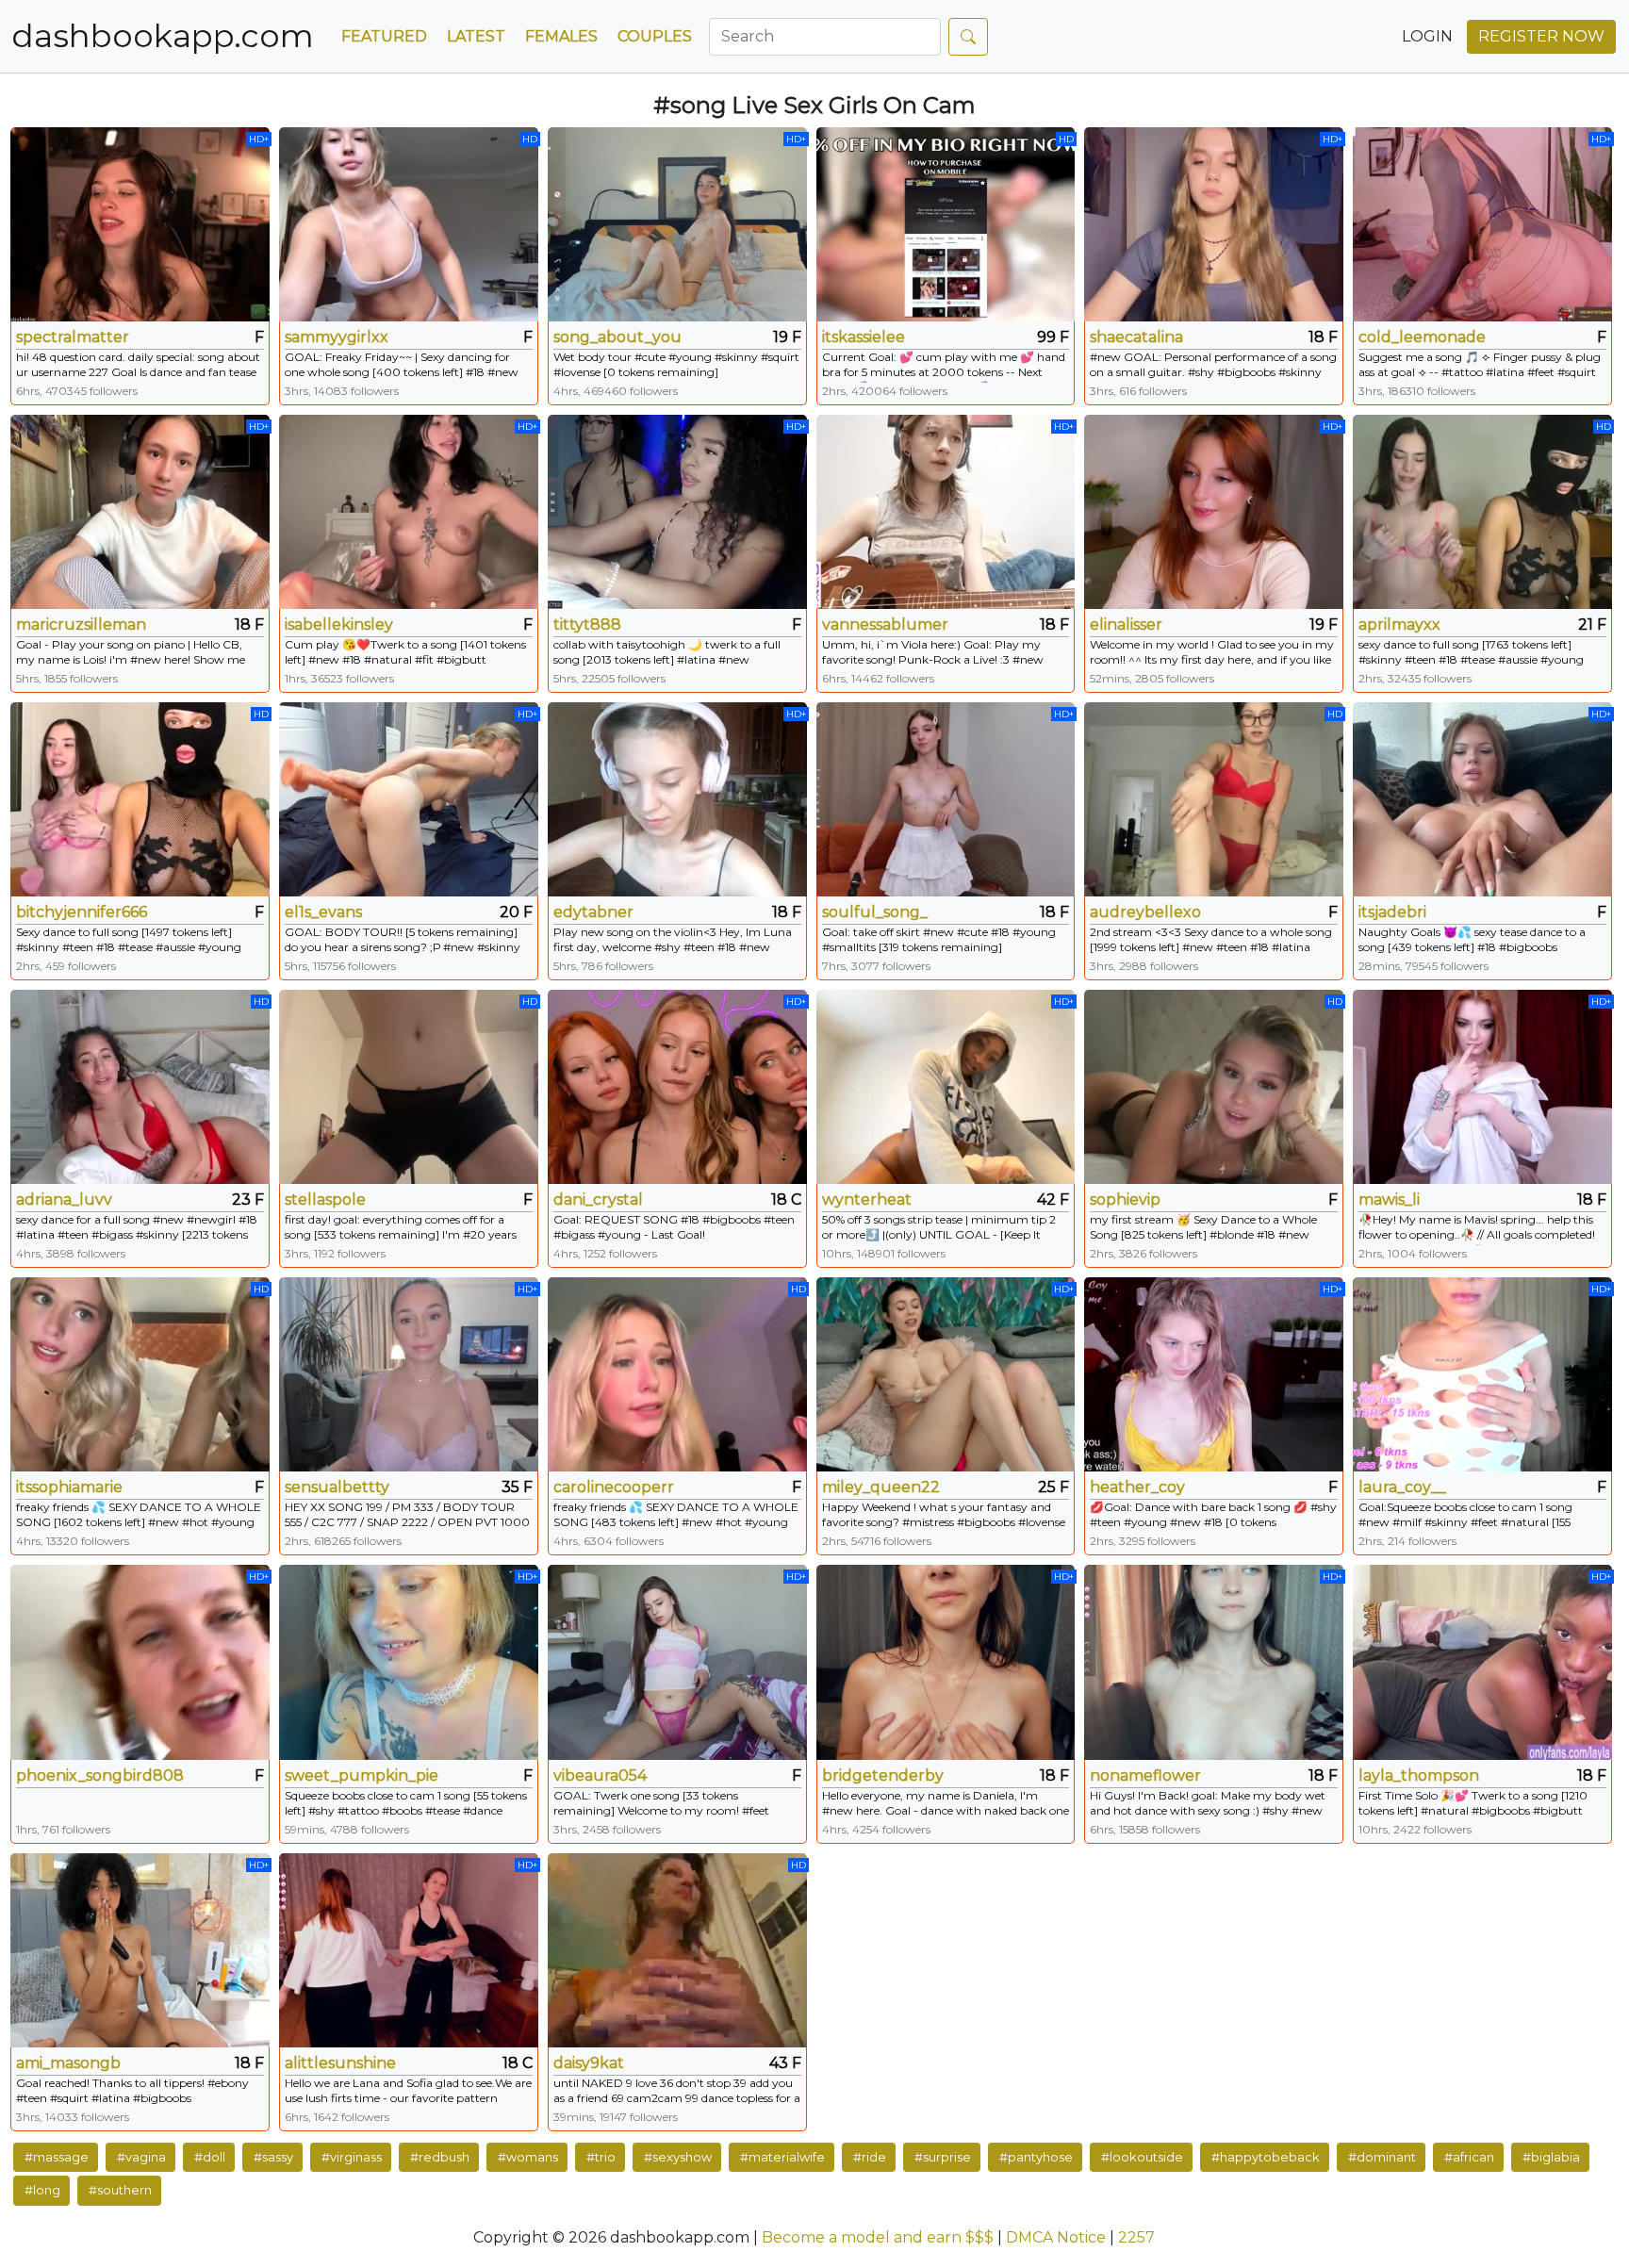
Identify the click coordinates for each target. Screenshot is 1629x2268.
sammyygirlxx (337, 337)
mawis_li (1389, 1200)
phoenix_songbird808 (100, 1775)
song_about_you (617, 337)
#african (1469, 2157)
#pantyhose (1036, 2157)
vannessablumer (885, 625)
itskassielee (864, 337)
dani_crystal (598, 1200)
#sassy (273, 2157)
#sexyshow (678, 2157)
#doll (210, 2157)
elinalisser (1126, 625)
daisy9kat (589, 2063)
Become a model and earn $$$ (878, 2237)
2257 (1136, 2237)
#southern (120, 2190)
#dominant (1382, 2157)
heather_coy (1137, 1487)
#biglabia (1551, 2157)
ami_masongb (68, 2063)
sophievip (1125, 1200)
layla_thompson (1419, 1775)
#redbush (440, 2157)
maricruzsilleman (81, 625)
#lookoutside (1142, 2157)
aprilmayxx (1399, 625)
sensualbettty (337, 1487)
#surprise (943, 2157)
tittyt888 (587, 625)
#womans (528, 2157)
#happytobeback (1266, 2157)
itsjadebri (1392, 912)
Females (561, 36)
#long (42, 2190)
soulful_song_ (875, 912)
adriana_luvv (64, 1200)
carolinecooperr (614, 1487)
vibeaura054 (600, 1775)
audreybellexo (1145, 912)
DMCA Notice (1056, 2237)
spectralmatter (73, 337)
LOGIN (1427, 36)
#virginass (352, 2157)
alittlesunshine (340, 2063)
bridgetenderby (883, 1775)
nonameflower (1145, 1775)
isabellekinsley (339, 625)
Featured (384, 36)
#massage (57, 2157)
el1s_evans (323, 912)
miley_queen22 (881, 1487)
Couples (655, 36)
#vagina (141, 2157)
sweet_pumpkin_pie (362, 1775)
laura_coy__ (1402, 1487)
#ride (870, 2157)
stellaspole (325, 1200)
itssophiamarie (69, 1487)
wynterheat (867, 1200)
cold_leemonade (1422, 337)
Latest (476, 36)
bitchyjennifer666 (82, 912)
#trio (601, 2157)
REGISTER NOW (1541, 36)
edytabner (593, 912)
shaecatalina (1136, 337)
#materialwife (782, 2157)
